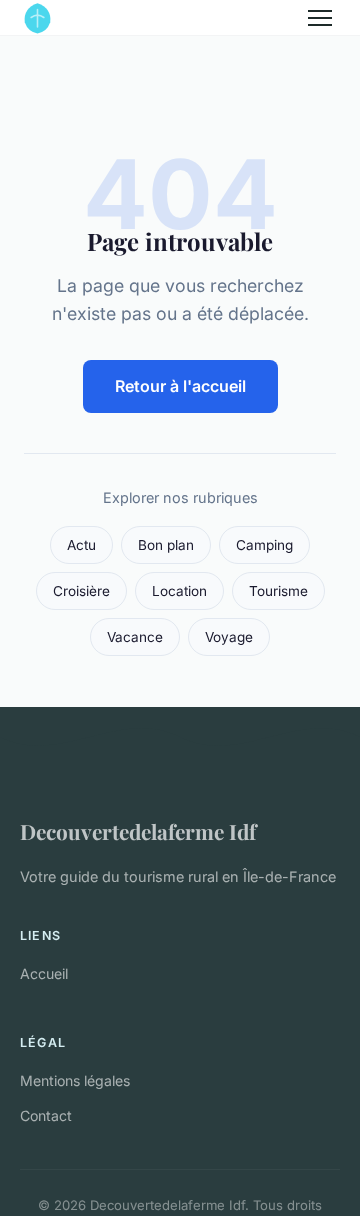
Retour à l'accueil (180, 386)
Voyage (229, 637)
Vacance (135, 637)
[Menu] (320, 18)
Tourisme (278, 591)
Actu (81, 545)
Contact (46, 1115)
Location (179, 591)
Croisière (81, 591)
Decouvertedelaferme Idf (138, 831)
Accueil (44, 973)
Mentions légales (75, 1080)
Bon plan (166, 545)
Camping (264, 545)
